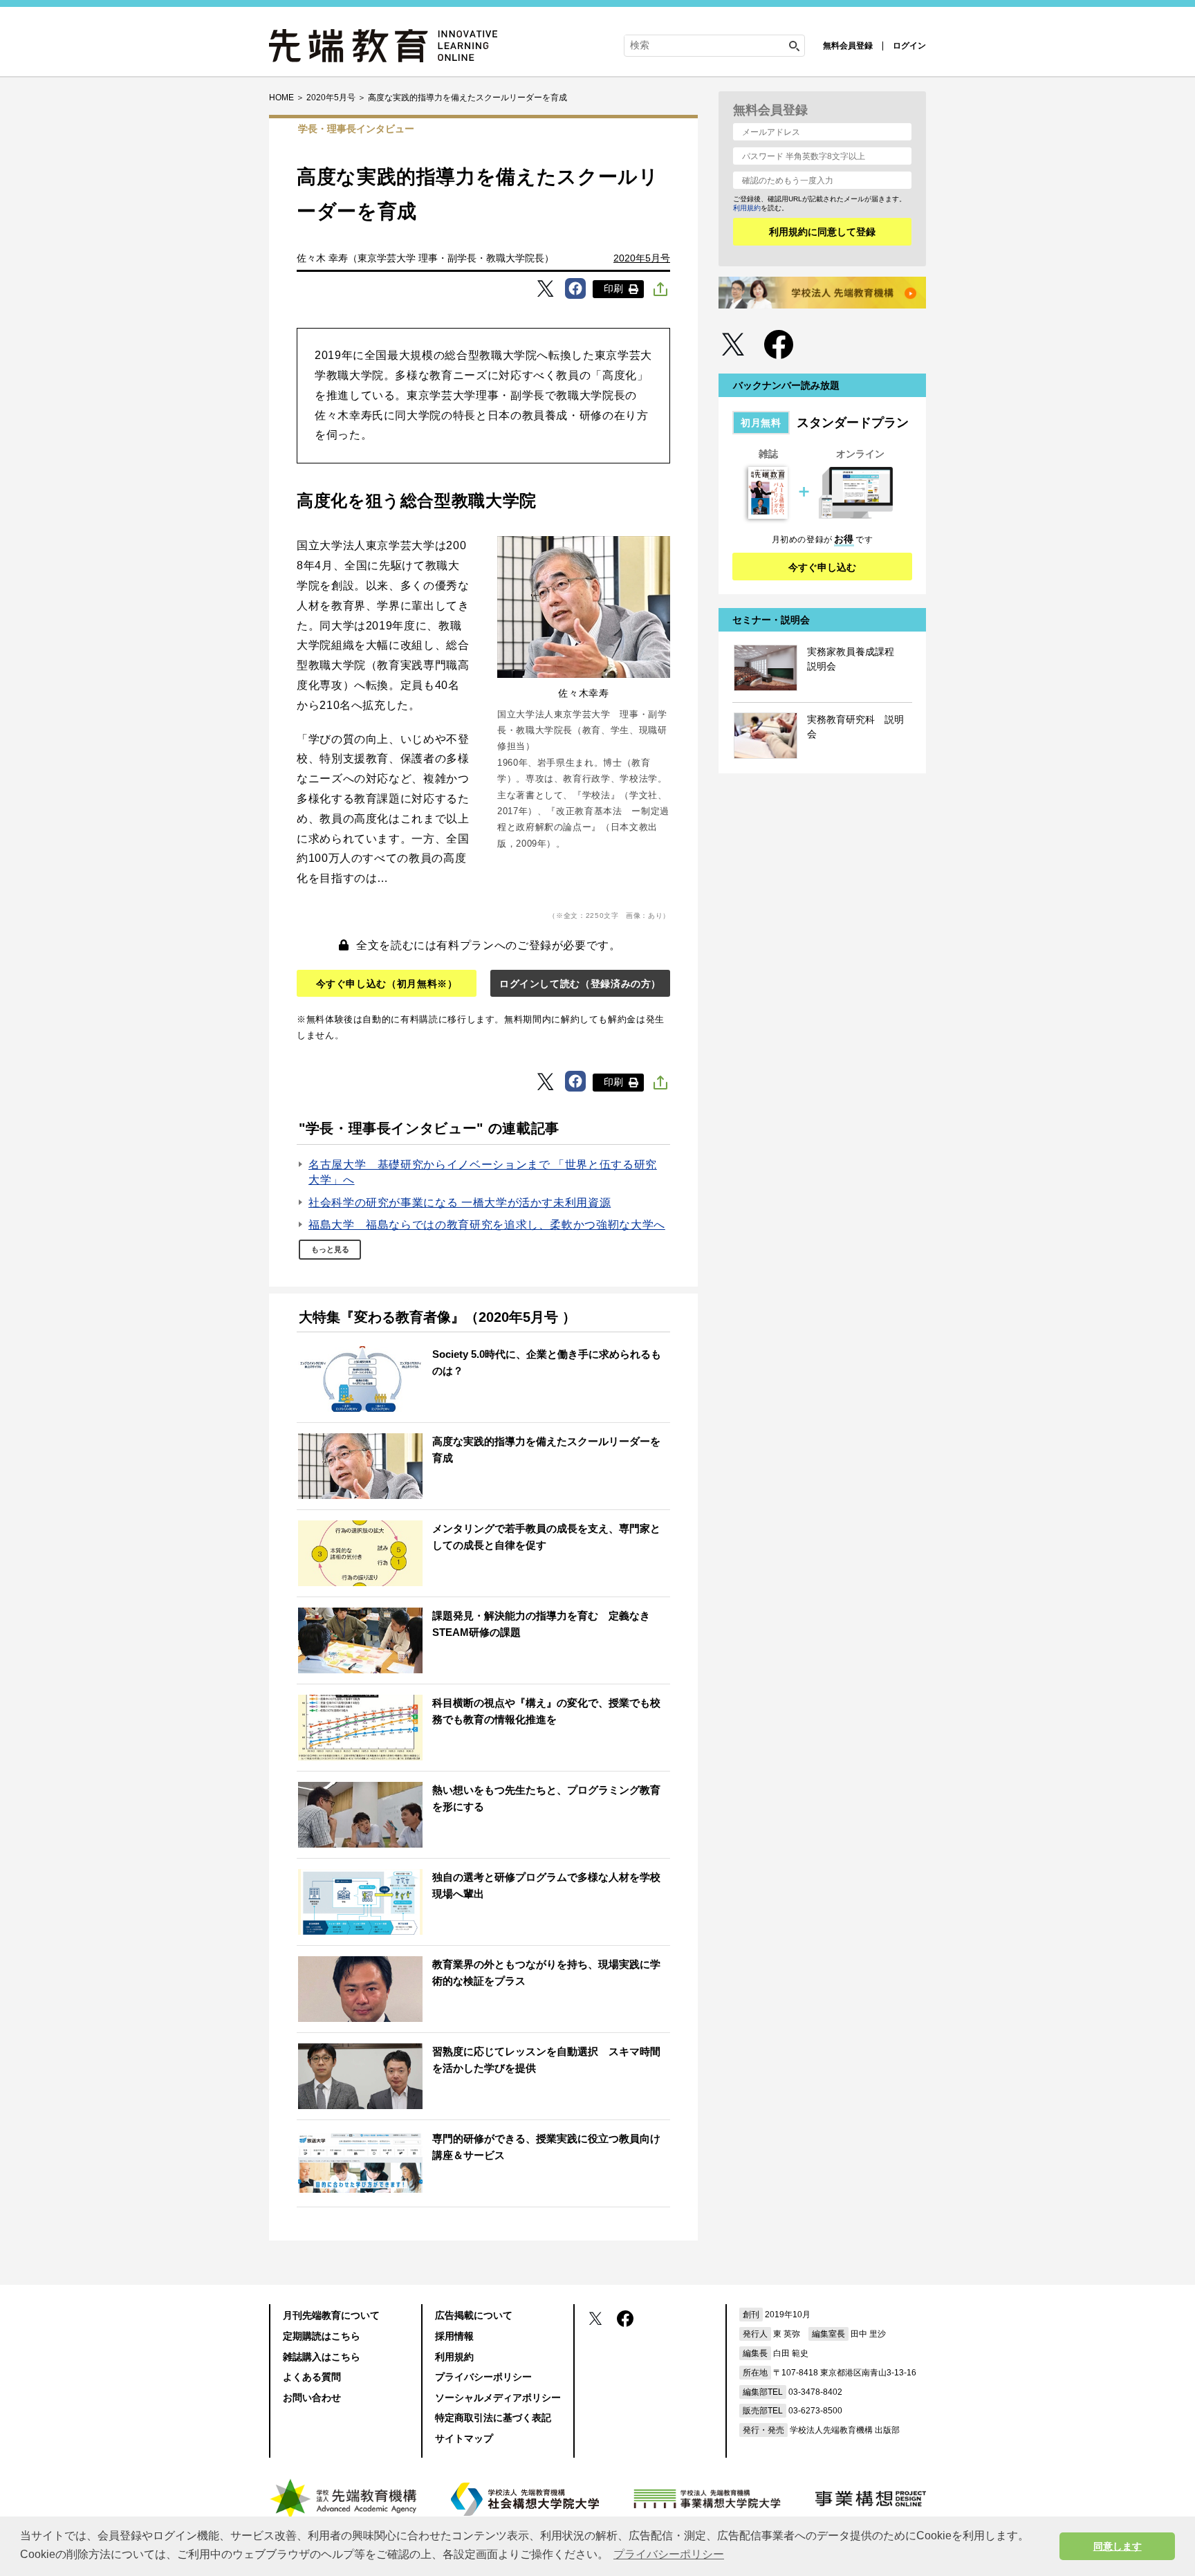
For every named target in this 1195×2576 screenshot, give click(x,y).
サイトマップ (464, 2438)
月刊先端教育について (331, 2315)
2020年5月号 (642, 258)
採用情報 (454, 2336)
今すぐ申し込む (822, 567)
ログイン (909, 46)
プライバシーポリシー (483, 2377)
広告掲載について (474, 2315)
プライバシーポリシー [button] (669, 2554)
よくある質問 (312, 2377)
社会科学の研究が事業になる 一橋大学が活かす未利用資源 (460, 1203)
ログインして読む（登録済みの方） (580, 984)
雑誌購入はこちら (322, 2357)
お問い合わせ (312, 2398)
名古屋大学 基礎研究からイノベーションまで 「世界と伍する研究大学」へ (483, 1172)
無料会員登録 (848, 46)
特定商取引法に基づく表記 (493, 2418)
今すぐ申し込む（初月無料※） (387, 984)
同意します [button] (1118, 2546)
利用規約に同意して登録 (822, 232)
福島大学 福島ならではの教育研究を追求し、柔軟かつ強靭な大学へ (487, 1225)
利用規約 (747, 208)
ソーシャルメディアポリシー (498, 2398)
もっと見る (330, 1249)
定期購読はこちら (322, 2336)
